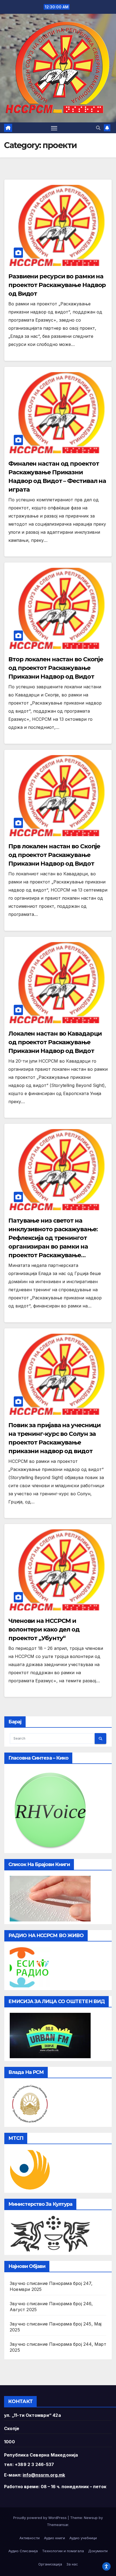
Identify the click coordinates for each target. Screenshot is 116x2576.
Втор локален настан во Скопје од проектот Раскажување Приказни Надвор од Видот (56, 668)
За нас (72, 2564)
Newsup (91, 2518)
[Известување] (107, 128)
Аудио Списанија (23, 2551)
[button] (98, 128)
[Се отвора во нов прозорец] (30, 1967)
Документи (98, 2551)
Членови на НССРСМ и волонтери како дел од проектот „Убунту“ (44, 1629)
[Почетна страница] (8, 128)
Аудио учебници (83, 2538)
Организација (50, 2564)
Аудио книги (54, 2538)
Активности (30, 2538)
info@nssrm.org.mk (44, 2475)
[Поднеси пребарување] (100, 1739)
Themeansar (58, 2525)
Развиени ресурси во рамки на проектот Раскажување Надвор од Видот (57, 285)
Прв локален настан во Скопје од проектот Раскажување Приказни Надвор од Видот (54, 855)
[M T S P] (30, 2170)
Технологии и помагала (63, 2551)
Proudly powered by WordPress (40, 2518)
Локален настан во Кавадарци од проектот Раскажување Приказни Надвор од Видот (55, 1042)
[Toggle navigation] (54, 128)
